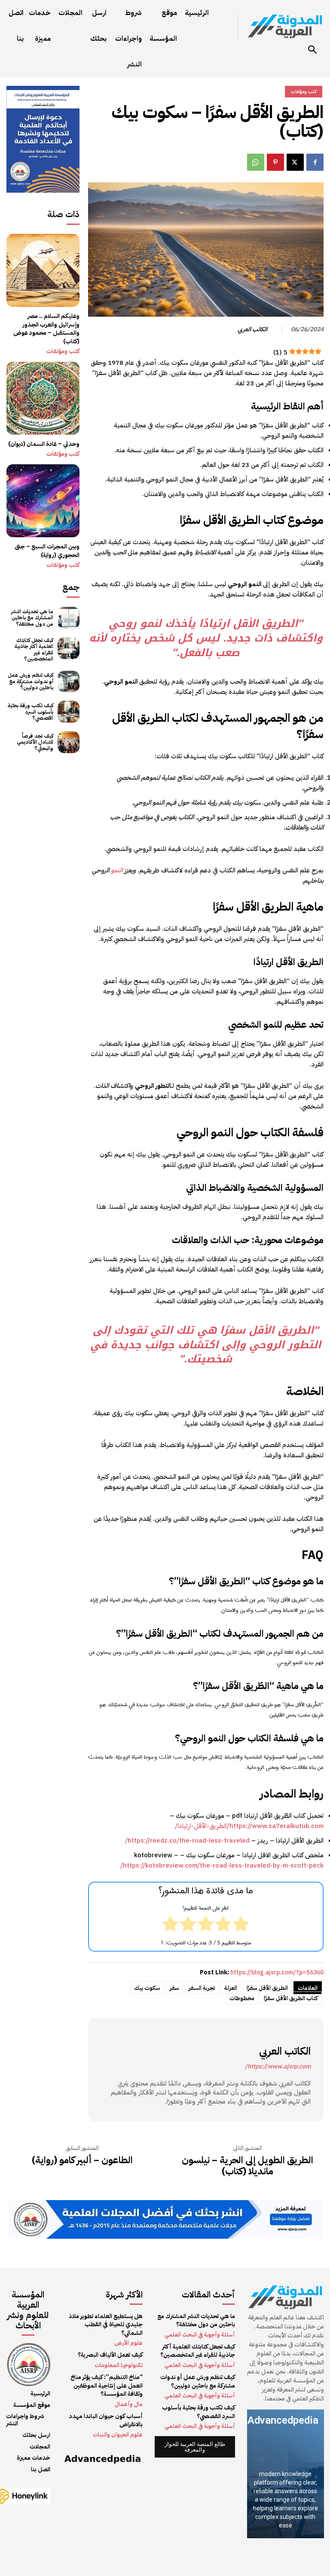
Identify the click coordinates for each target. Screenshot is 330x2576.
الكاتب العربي (252, 330)
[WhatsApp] (256, 162)
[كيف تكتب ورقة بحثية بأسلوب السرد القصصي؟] (69, 712)
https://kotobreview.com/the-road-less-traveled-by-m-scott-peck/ (222, 1865)
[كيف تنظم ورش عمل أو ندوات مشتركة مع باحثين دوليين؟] (69, 682)
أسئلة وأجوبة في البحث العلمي (200, 2335)
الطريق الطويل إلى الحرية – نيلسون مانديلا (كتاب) (247, 2166)
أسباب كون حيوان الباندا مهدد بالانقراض (106, 2420)
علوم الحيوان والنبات (118, 2435)
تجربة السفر (202, 1988)
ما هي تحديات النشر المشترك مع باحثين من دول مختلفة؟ (32, 618)
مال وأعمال (129, 2404)
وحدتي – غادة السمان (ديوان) (44, 444)
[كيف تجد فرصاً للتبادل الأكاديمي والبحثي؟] (69, 742)
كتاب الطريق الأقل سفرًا (291, 1998)
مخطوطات (242, 1998)
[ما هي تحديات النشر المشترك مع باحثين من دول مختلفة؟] (69, 618)
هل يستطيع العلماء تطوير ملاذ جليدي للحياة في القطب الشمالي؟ (106, 2325)
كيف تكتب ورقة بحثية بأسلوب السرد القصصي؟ (31, 712)
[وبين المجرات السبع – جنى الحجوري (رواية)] (43, 501)
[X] (295, 162)
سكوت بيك (147, 1988)
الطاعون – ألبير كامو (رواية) (82, 2160)
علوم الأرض (128, 2343)
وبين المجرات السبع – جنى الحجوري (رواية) (47, 551)
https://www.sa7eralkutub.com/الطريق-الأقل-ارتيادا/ (249, 1826)
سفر (174, 1988)
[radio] (241, 1925)
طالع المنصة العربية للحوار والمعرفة (195, 2447)
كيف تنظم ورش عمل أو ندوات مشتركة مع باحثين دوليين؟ (31, 681)
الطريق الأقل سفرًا (267, 1988)
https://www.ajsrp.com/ (278, 2066)
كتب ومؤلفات (63, 351)
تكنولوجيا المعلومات (119, 2365)
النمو (117, 870)
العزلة (231, 1988)
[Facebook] (315, 162)
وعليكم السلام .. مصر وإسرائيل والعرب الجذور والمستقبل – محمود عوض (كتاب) (46, 329)
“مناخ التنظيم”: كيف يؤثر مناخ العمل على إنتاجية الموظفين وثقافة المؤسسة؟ (107, 2385)
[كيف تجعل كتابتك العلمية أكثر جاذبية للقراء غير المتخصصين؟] (69, 648)
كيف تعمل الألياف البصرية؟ (110, 2355)
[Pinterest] (275, 162)
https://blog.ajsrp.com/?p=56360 (277, 1972)
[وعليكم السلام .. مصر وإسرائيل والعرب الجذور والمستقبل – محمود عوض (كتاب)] (43, 270)
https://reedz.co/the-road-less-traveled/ (187, 1840)
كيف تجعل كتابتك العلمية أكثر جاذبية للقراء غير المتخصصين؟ (34, 649)
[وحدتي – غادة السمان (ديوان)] (43, 398)
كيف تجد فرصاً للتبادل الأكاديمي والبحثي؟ (35, 742)
